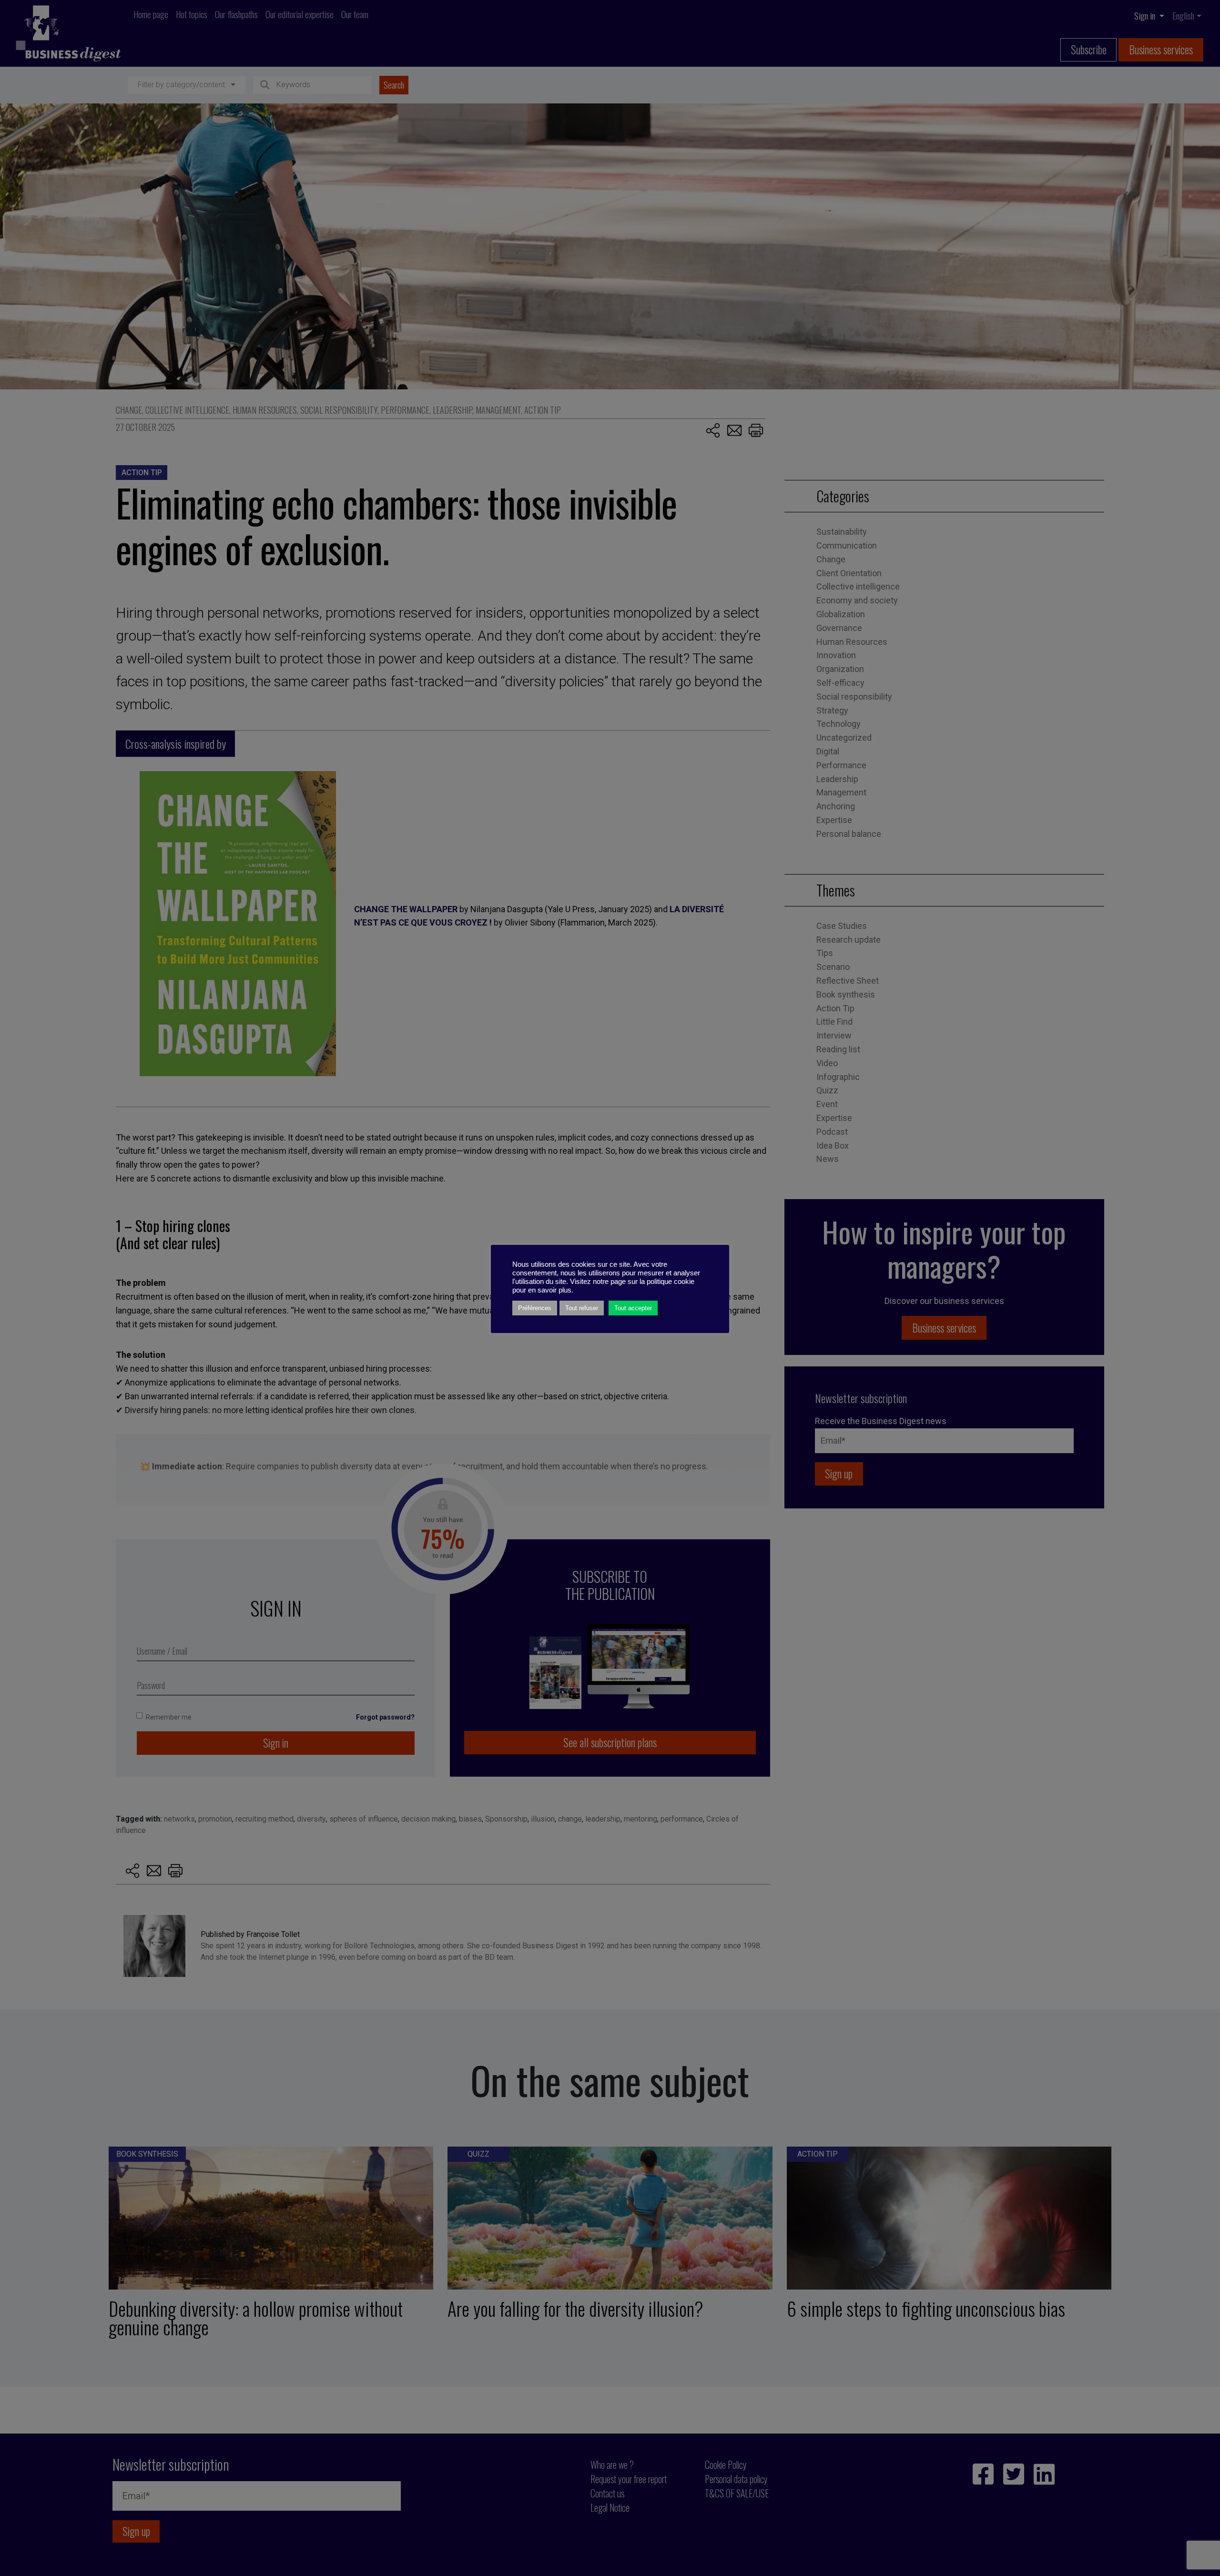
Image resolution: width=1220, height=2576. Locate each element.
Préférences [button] (535, 1308)
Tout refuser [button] (582, 1308)
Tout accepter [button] (633, 1308)
